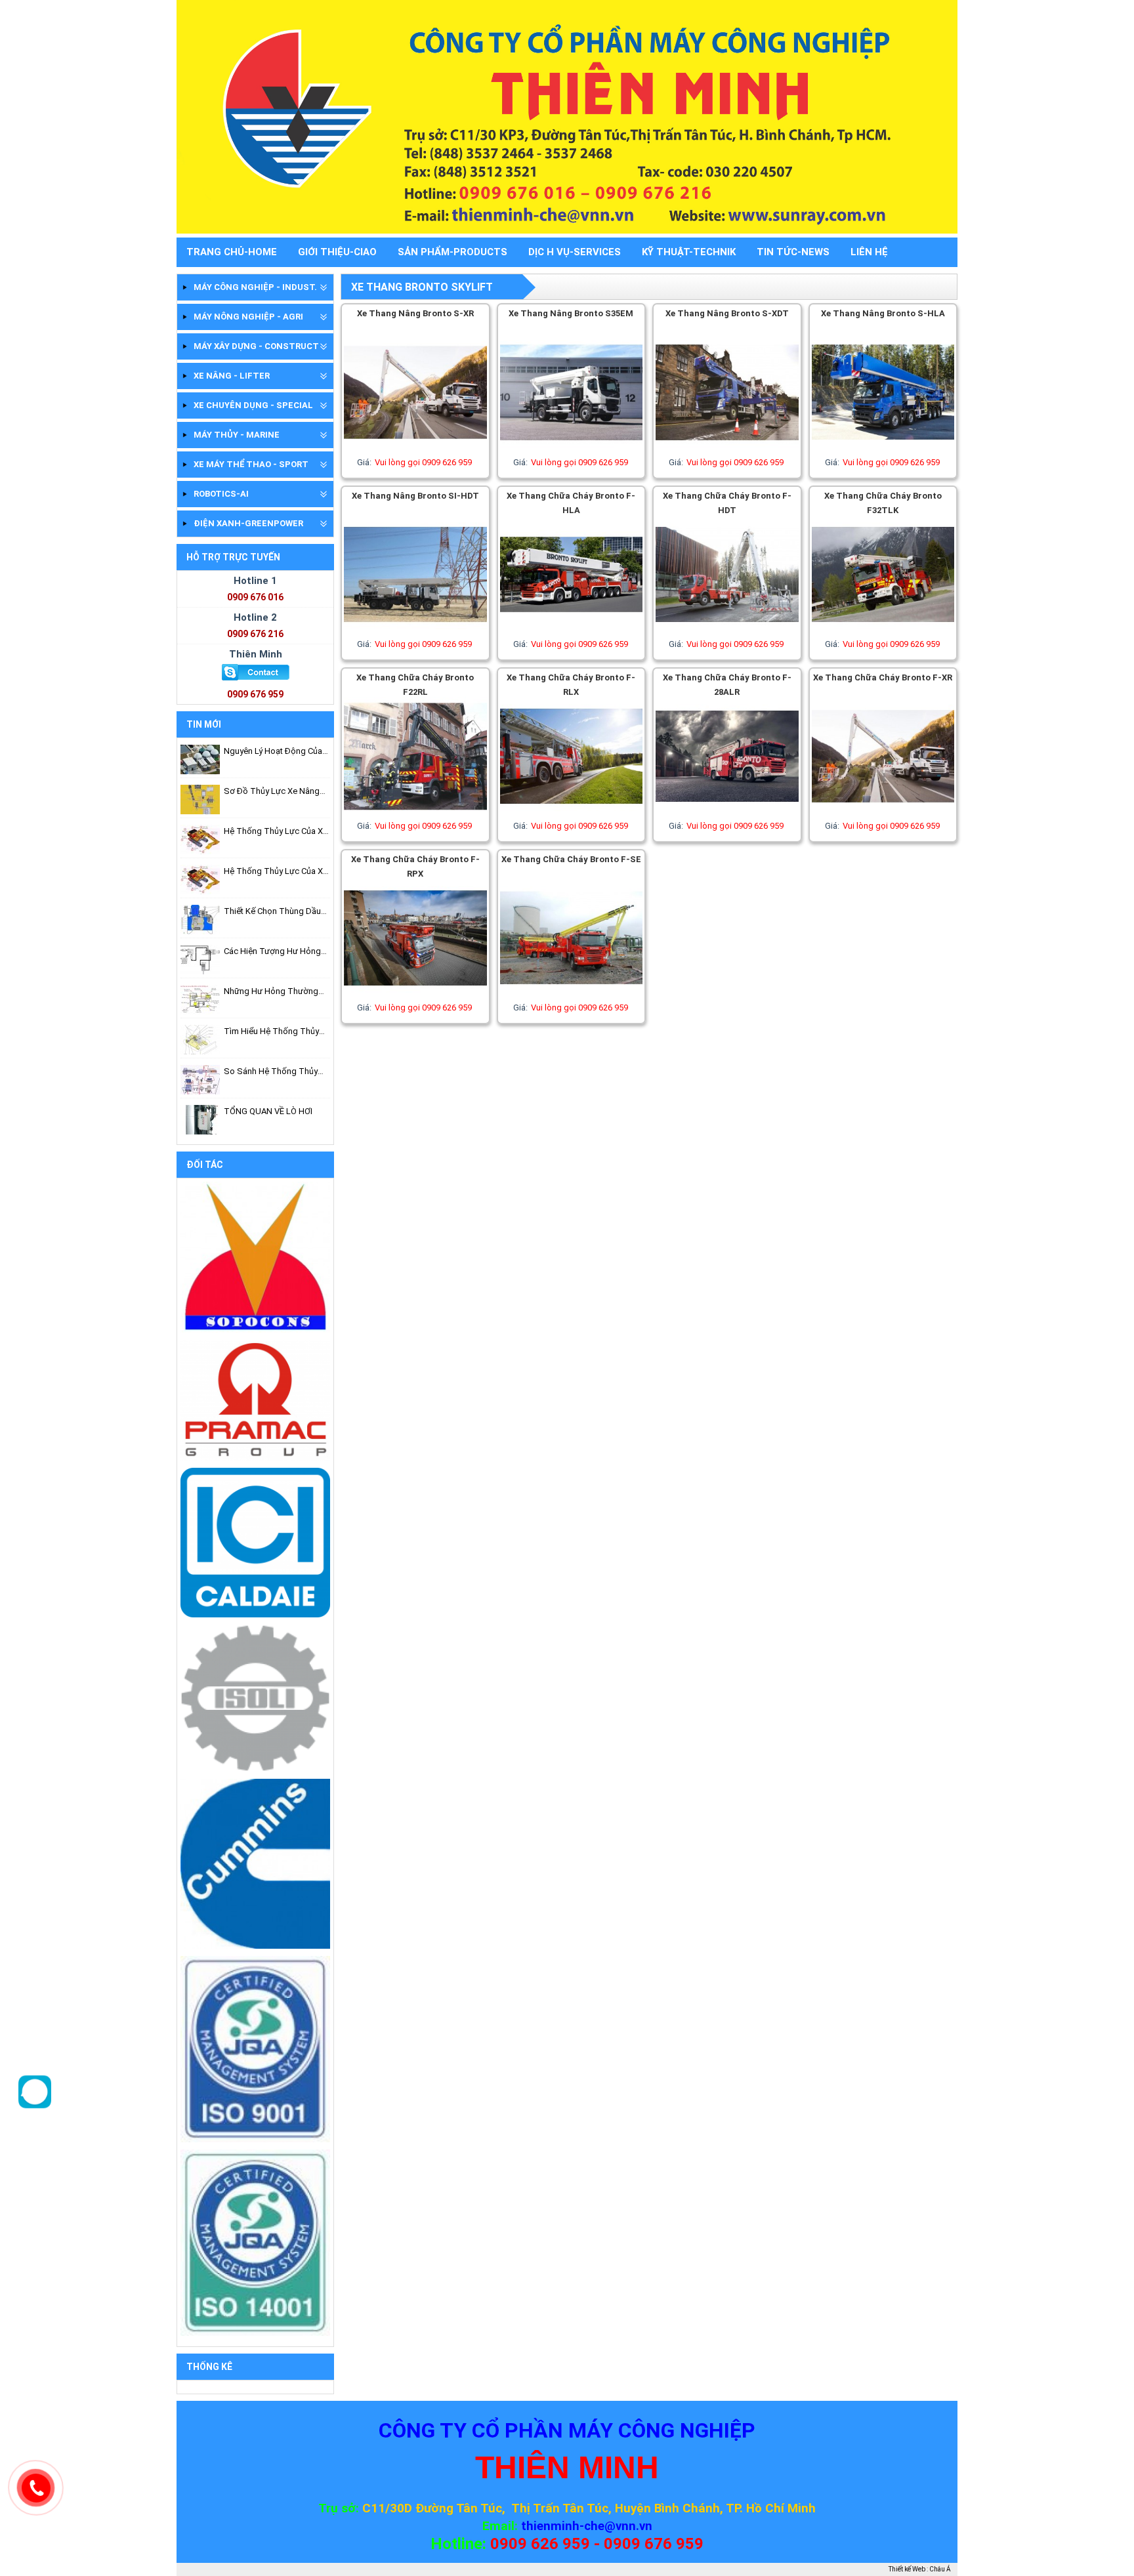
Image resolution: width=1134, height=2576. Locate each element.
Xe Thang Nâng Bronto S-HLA (883, 313)
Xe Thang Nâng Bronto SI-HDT (415, 496)
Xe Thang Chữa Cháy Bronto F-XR (883, 677)
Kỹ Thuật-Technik (689, 252)
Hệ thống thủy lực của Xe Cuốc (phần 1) (276, 872)
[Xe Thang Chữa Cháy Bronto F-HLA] (572, 631)
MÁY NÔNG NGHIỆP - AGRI (248, 317)
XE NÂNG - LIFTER (232, 376)
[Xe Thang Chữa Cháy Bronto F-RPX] (415, 994)
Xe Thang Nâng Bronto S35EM (571, 313)
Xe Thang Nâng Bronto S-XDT (727, 313)
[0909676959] (35, 2105)
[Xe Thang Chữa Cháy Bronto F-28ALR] (727, 813)
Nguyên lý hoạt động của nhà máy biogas (273, 752)
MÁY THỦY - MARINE (237, 435)
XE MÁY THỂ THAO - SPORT (251, 464)
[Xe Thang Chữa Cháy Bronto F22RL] (415, 813)
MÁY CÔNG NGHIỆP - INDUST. (255, 287)
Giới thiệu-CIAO (337, 252)
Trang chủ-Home (232, 252)
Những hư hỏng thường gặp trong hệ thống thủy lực (275, 992)
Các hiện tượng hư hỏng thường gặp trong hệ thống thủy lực (272, 952)
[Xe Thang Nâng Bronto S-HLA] (883, 449)
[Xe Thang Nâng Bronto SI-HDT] (415, 631)
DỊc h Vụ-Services (575, 252)
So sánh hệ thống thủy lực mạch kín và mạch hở (273, 1072)
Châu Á (940, 2569)
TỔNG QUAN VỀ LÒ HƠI (268, 1111)
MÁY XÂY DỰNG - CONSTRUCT (256, 346)
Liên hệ (869, 252)
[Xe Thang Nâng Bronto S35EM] (572, 449)
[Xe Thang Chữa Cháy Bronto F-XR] (883, 813)
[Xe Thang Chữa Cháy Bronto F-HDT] (727, 631)
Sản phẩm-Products (452, 252)
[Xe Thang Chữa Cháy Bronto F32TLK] (883, 631)
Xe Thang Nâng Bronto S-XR (415, 313)
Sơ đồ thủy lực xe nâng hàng (272, 792)
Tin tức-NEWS (793, 252)
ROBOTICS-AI (221, 494)
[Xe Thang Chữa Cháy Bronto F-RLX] (572, 813)
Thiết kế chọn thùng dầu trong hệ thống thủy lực (274, 912)
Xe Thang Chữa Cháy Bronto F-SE (571, 859)
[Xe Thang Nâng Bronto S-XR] (415, 449)
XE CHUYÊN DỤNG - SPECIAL (253, 405)
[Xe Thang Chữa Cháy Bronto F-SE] (572, 994)
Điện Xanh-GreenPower (248, 523)
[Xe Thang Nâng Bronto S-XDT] (727, 449)
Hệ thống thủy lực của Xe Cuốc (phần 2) (276, 832)
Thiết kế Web (907, 2569)
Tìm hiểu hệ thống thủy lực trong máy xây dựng (272, 1032)
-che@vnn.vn (616, 2526)
